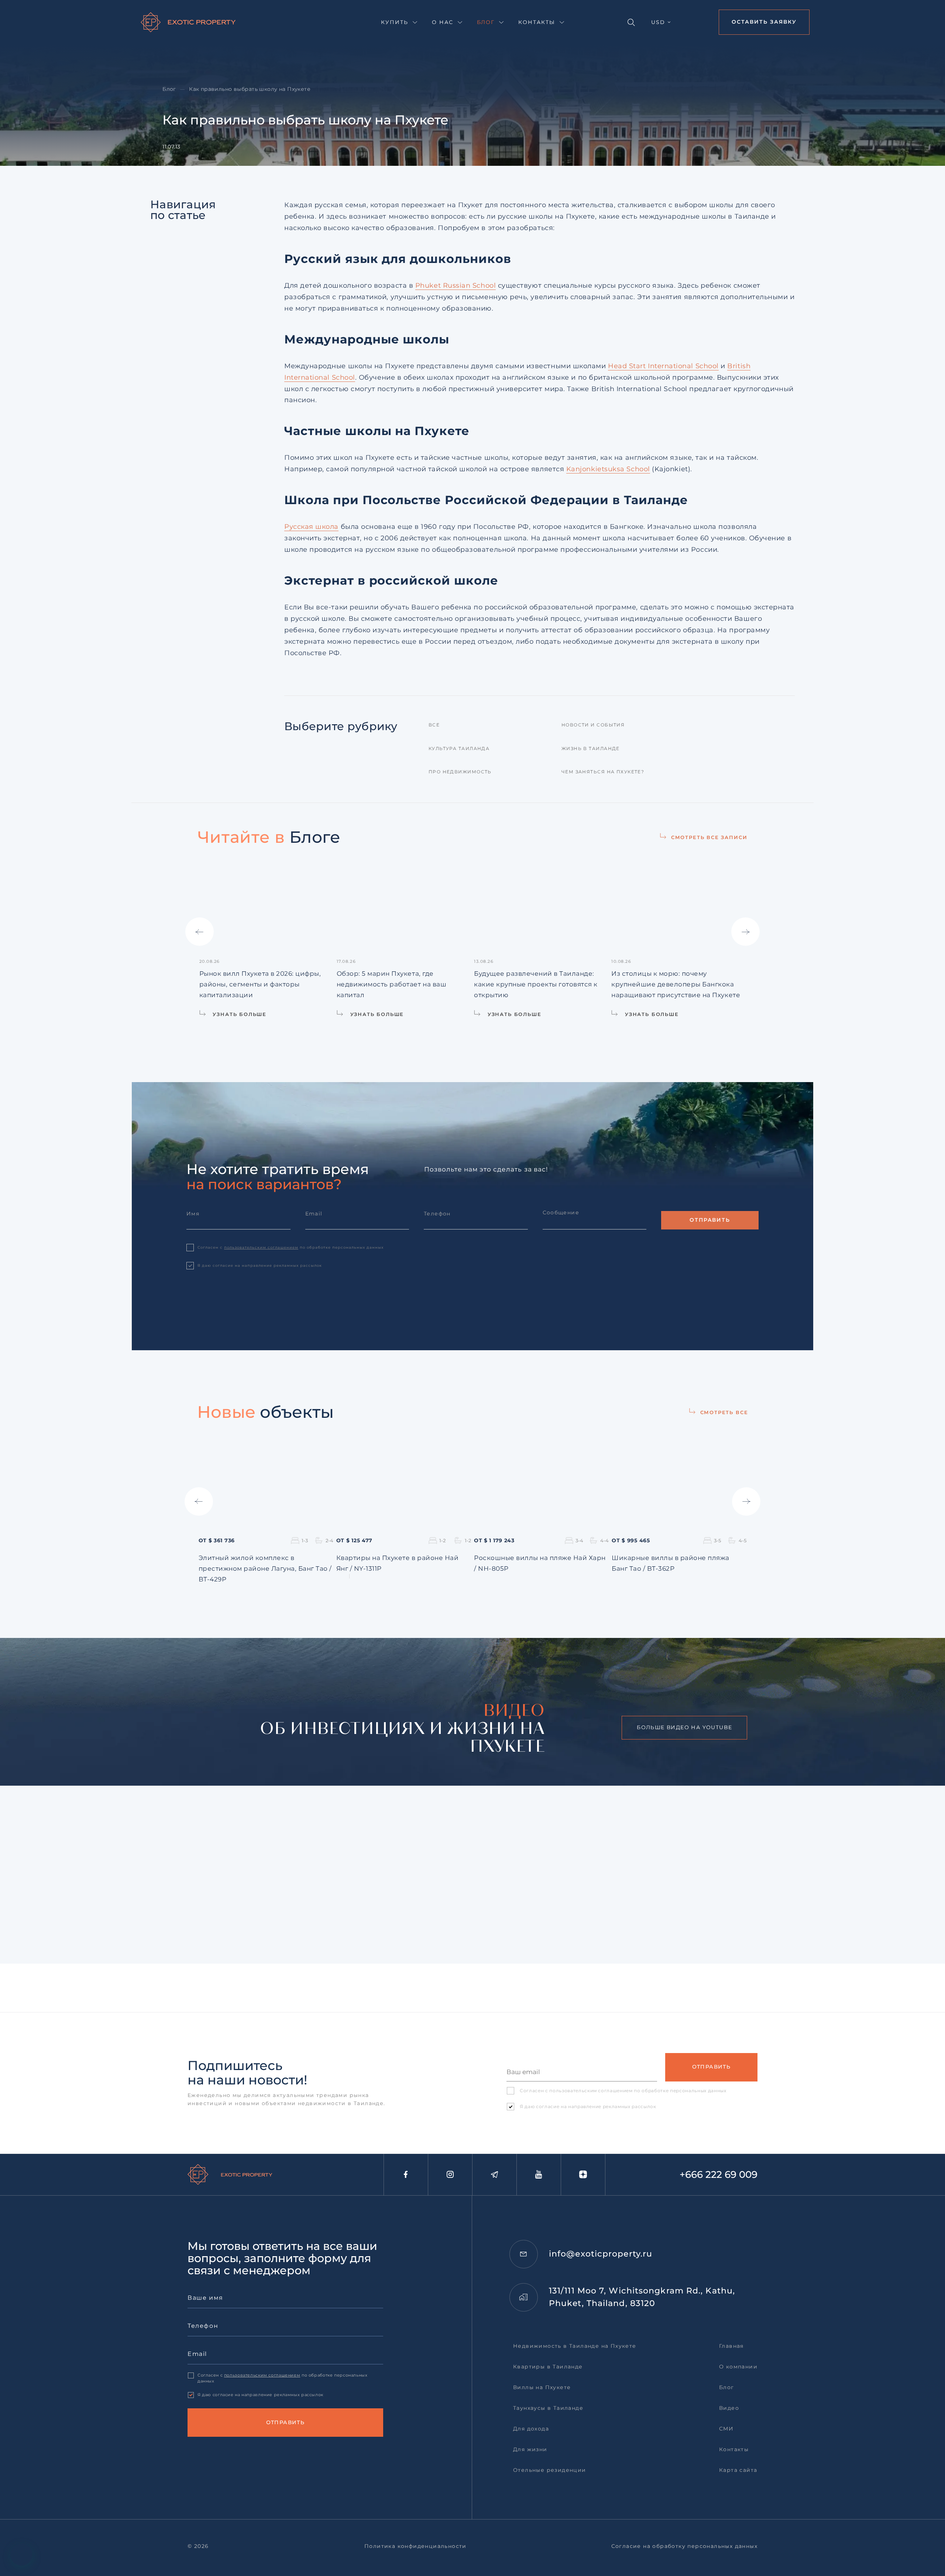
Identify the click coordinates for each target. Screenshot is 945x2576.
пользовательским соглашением (261, 1247)
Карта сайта (738, 2470)
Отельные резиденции (550, 2470)
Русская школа (311, 527)
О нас (443, 22)
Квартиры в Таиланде (548, 2367)
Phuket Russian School (456, 285)
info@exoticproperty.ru (601, 2254)
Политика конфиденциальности (415, 2546)
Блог (486, 22)
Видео (729, 2408)
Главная (731, 2346)
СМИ (726, 2429)
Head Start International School (663, 366)
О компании (738, 2367)
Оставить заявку (764, 22)
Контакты (537, 22)
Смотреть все (724, 1412)
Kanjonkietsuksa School (608, 469)
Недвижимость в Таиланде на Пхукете (575, 2346)
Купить (395, 22)
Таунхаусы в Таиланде (548, 2408)
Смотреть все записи (709, 837)
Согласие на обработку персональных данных (684, 2546)
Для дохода (531, 2429)
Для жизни (530, 2449)
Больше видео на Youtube (684, 1727)
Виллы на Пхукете (542, 2387)
